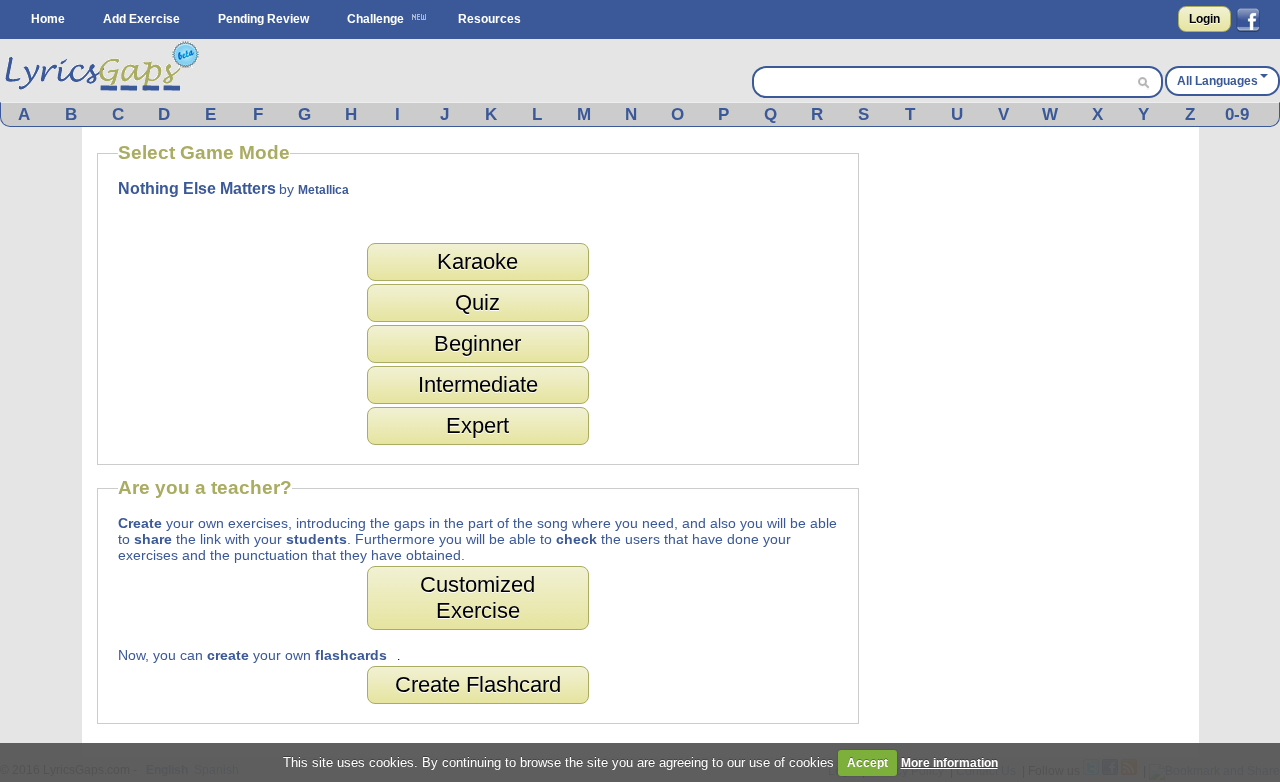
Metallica (323, 190)
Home (48, 19)
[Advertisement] (1034, 442)
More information (949, 763)
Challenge (375, 19)
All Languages (1217, 81)
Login (1204, 19)
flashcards (351, 655)
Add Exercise (141, 19)
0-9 (1237, 114)
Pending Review (263, 19)
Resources (489, 19)
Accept (867, 763)
